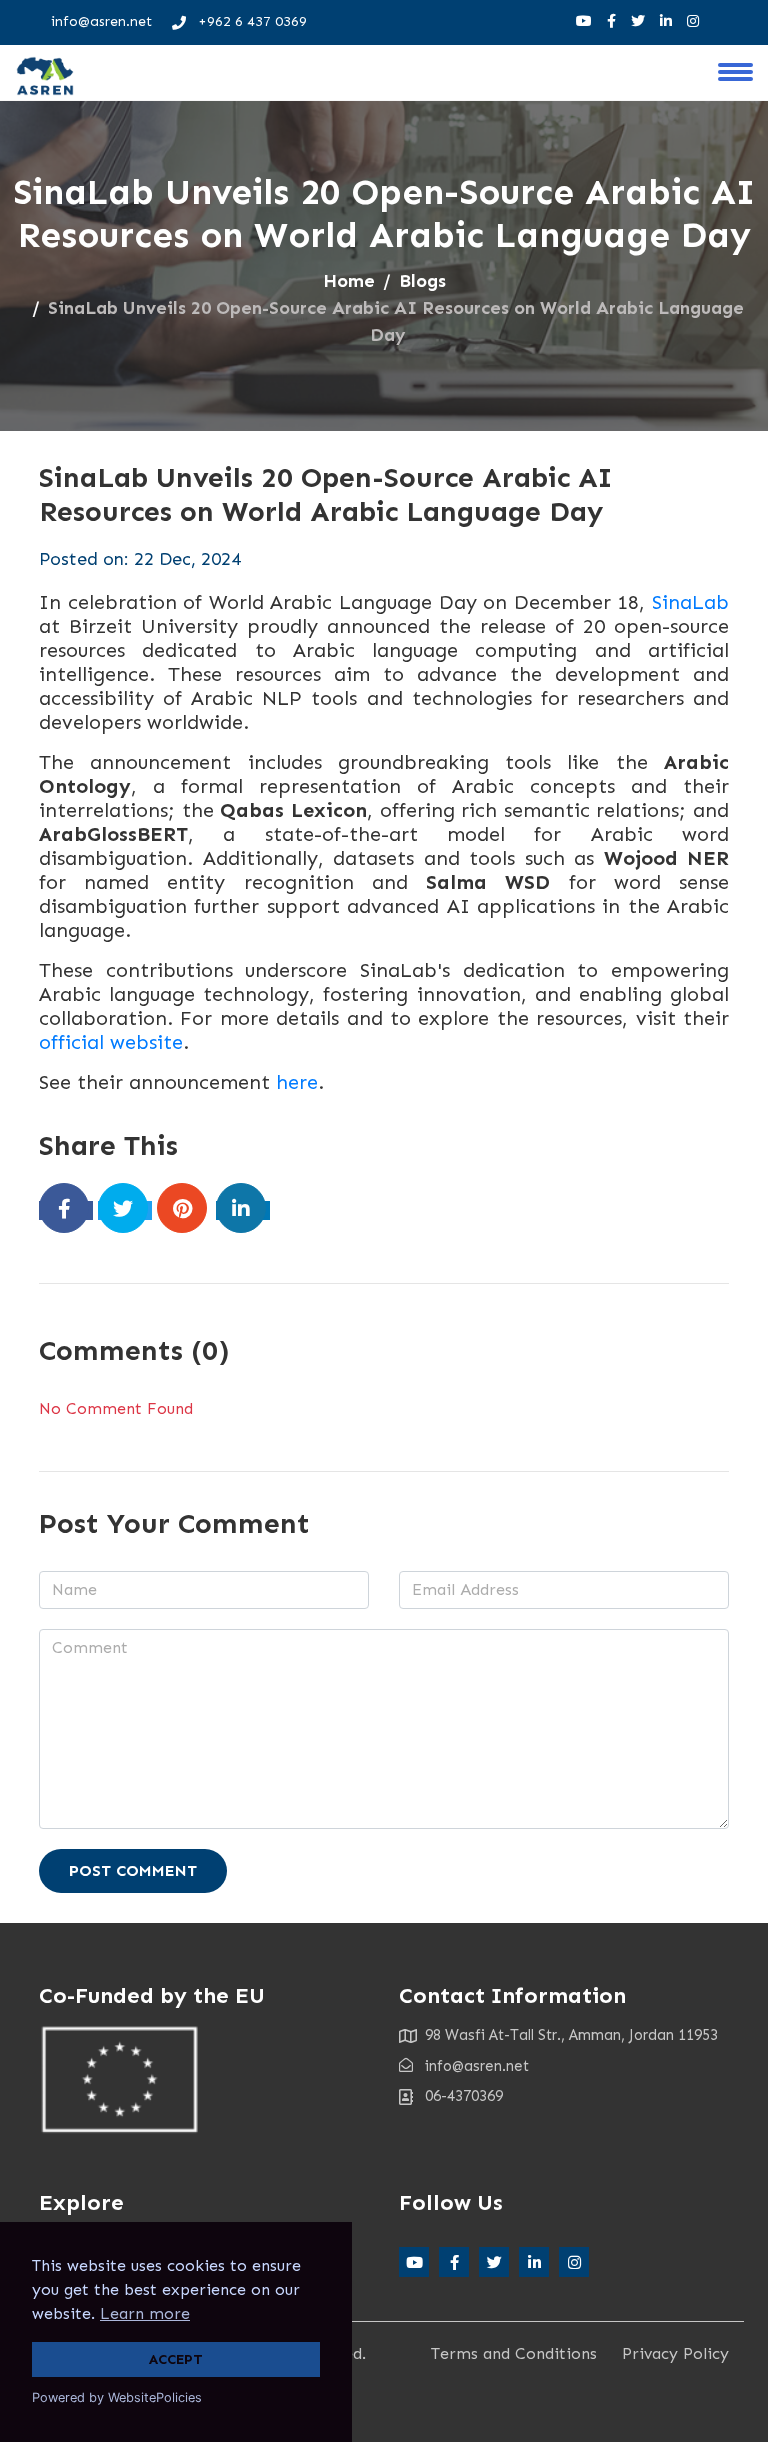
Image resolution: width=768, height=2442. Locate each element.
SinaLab (690, 602)
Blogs (422, 281)
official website (111, 1042)
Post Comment (133, 1870)
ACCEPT (176, 2359)
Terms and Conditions (514, 2353)
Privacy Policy (675, 2353)
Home (349, 281)
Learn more (145, 2313)
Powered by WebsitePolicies (117, 2397)
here (297, 1082)
